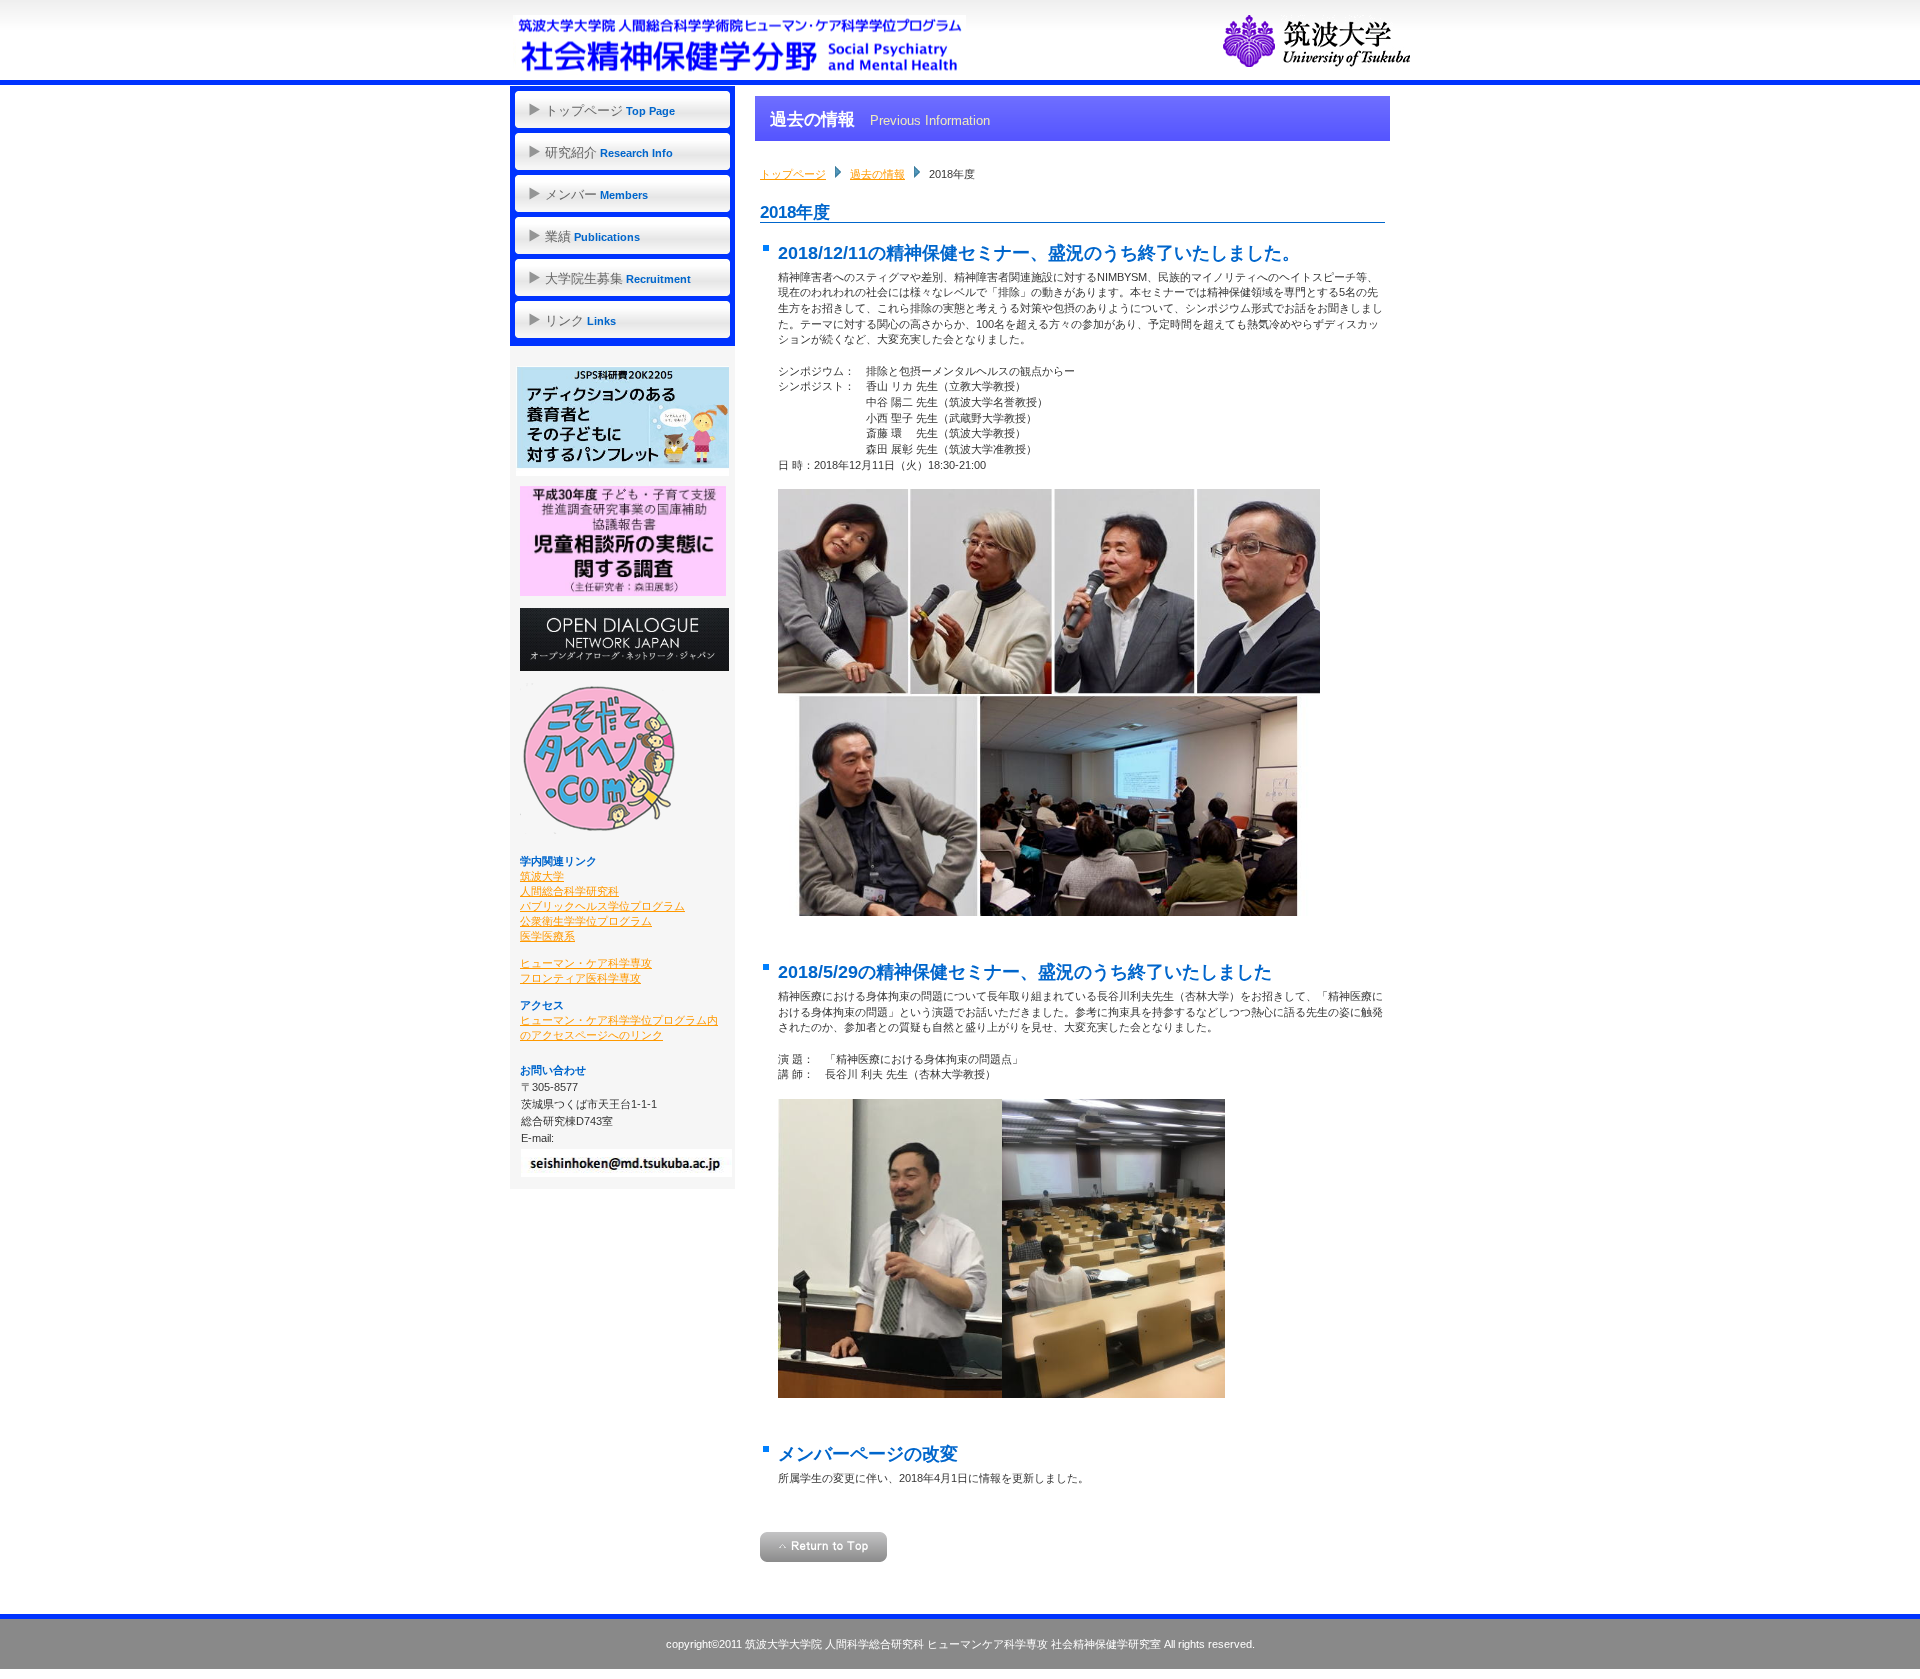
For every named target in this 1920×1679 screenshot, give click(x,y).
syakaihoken (743, 45)
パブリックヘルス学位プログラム (602, 906)
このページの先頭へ (823, 1547)
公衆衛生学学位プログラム (586, 921)
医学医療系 (547, 936)
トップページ (793, 174)
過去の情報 (877, 174)
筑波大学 (542, 876)
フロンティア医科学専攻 (580, 978)
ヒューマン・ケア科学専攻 (586, 963)
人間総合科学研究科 (569, 891)
